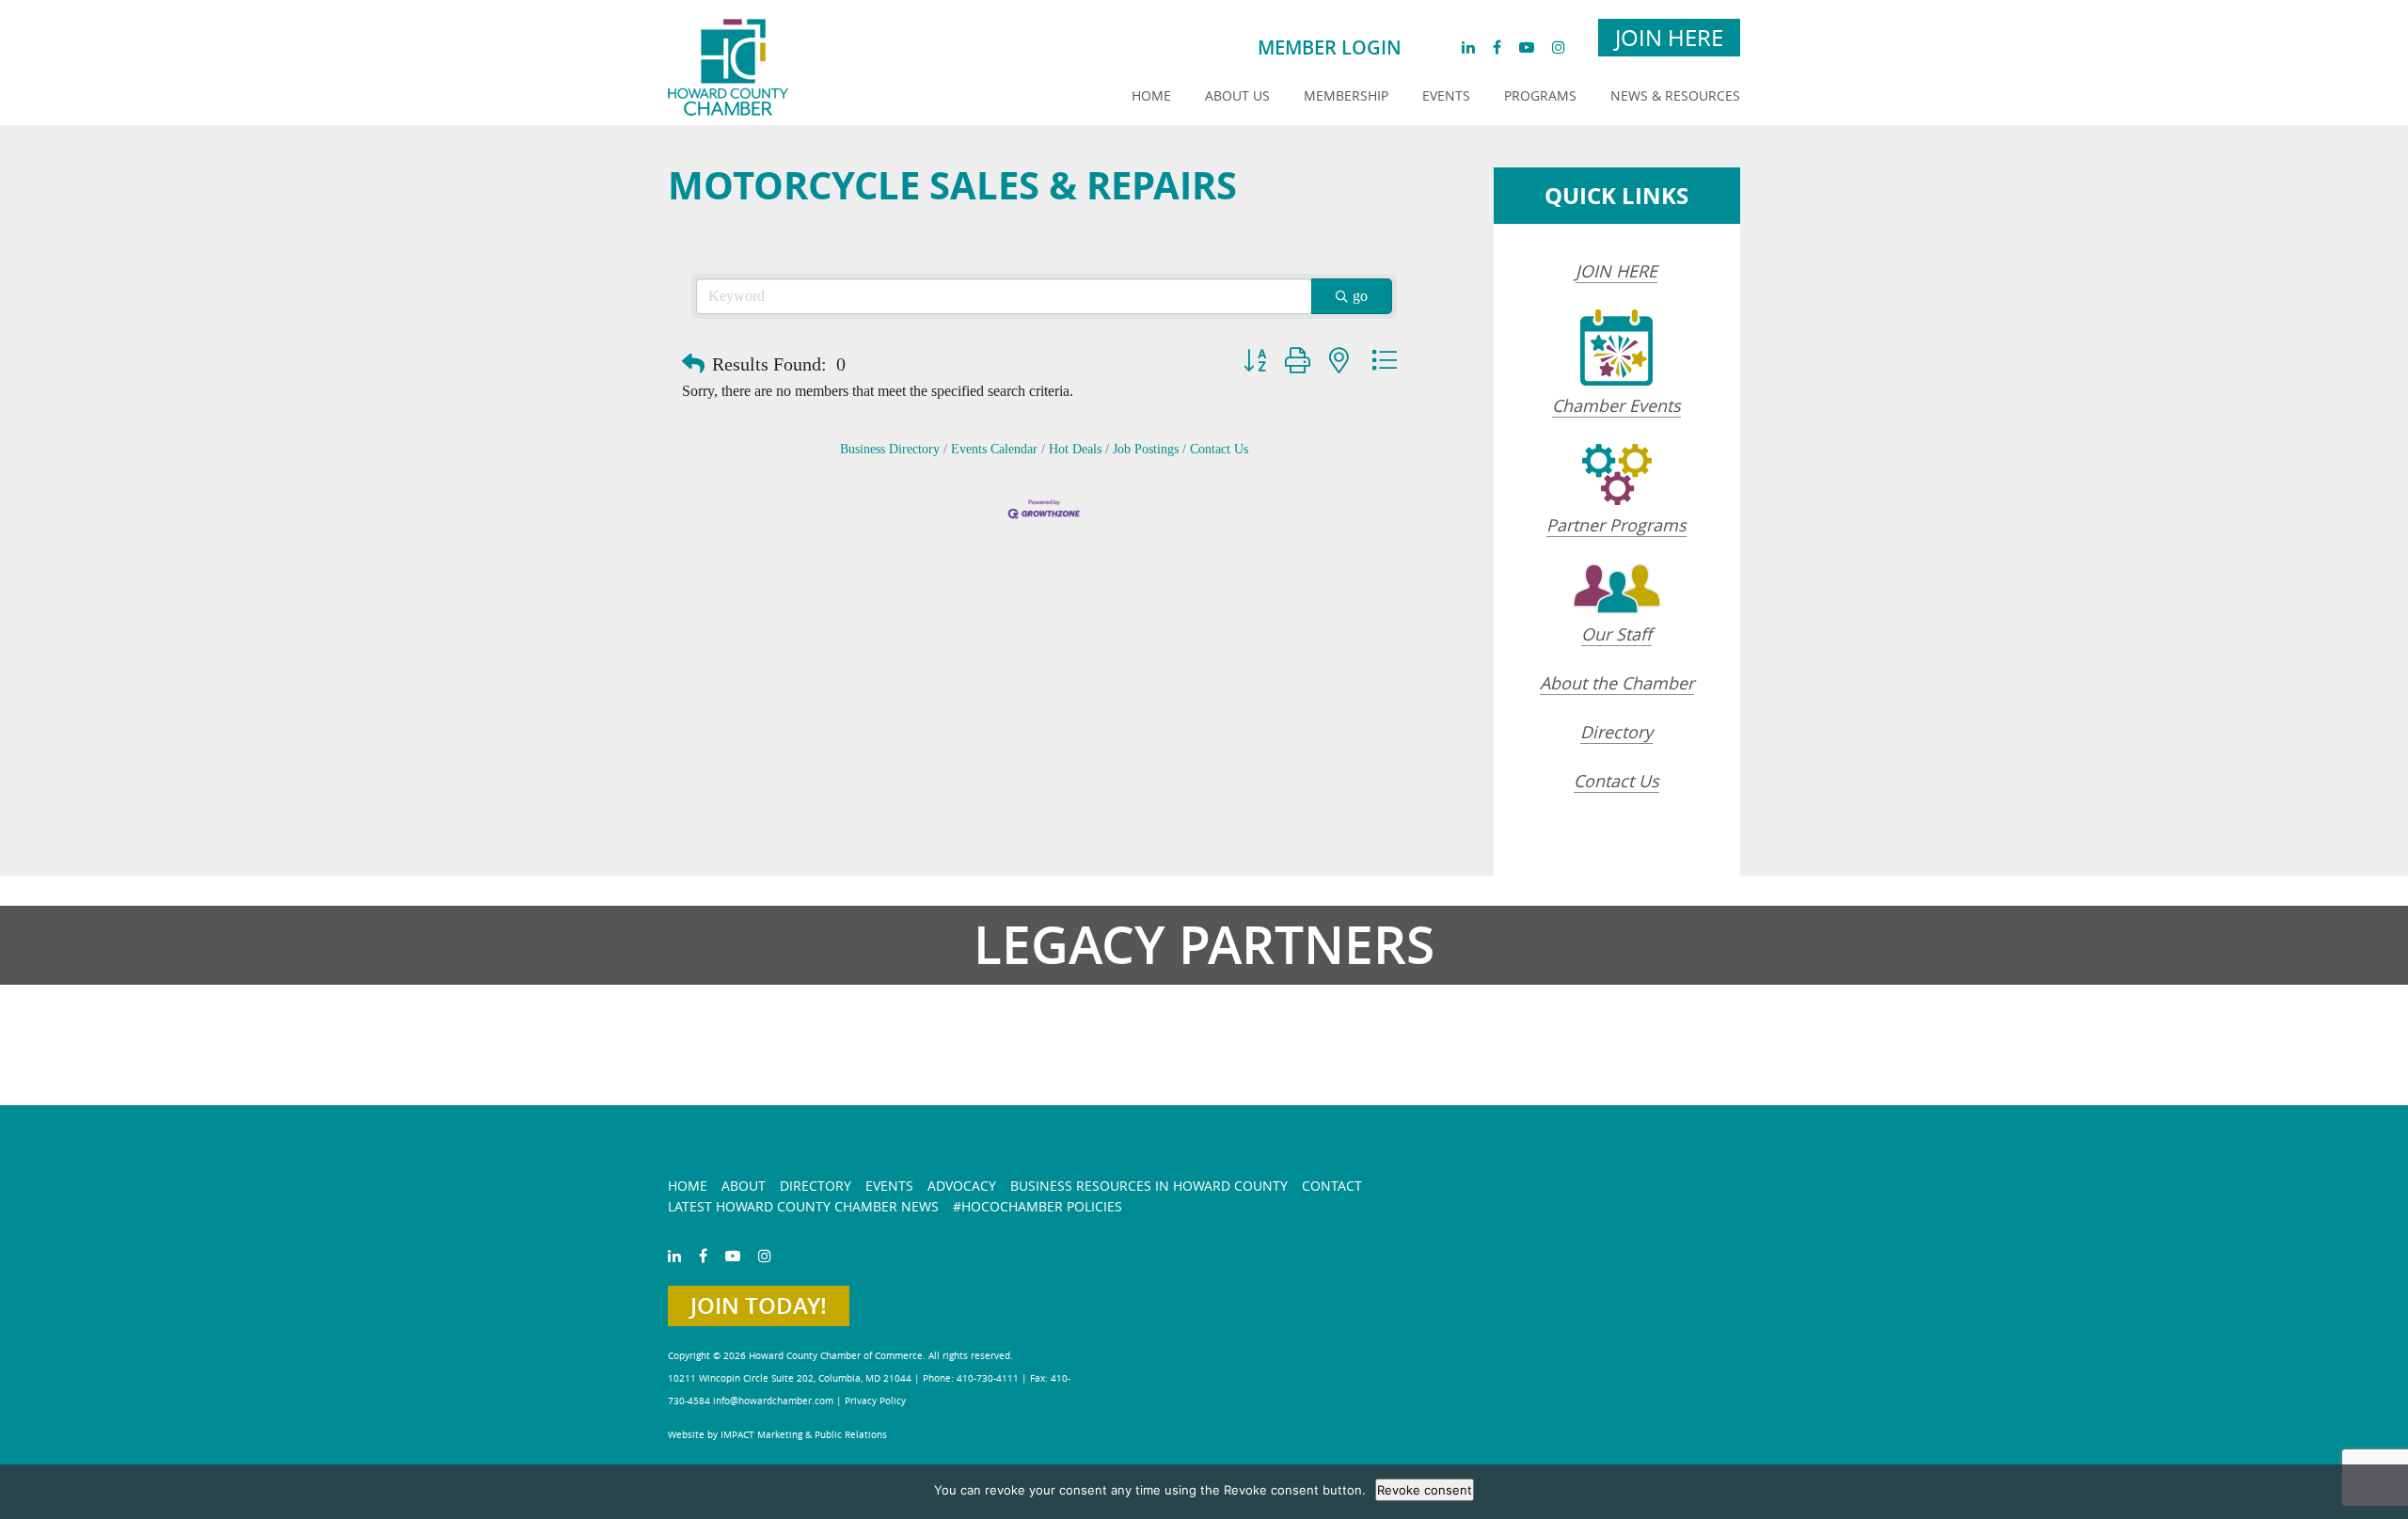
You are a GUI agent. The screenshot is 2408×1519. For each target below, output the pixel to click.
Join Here (1669, 38)
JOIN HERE (1616, 271)
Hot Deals (1075, 449)
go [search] (1360, 296)
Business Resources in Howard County (1149, 1186)
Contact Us (1219, 449)
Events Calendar (994, 449)
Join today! (759, 1305)
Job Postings (1146, 449)
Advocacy (962, 1186)
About (744, 1186)
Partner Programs (1616, 525)
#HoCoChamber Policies (1038, 1206)
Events (1446, 95)
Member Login (1330, 47)
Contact (1332, 1186)
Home (1151, 95)
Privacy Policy (875, 1401)
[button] (693, 364)
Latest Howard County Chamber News (803, 1206)
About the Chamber (1617, 683)
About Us (1237, 95)
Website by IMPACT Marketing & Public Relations (777, 1435)
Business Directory (890, 449)
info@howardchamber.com (773, 1401)
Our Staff (1616, 634)
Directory (1616, 732)
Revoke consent (1425, 1490)
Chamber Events (1616, 405)
